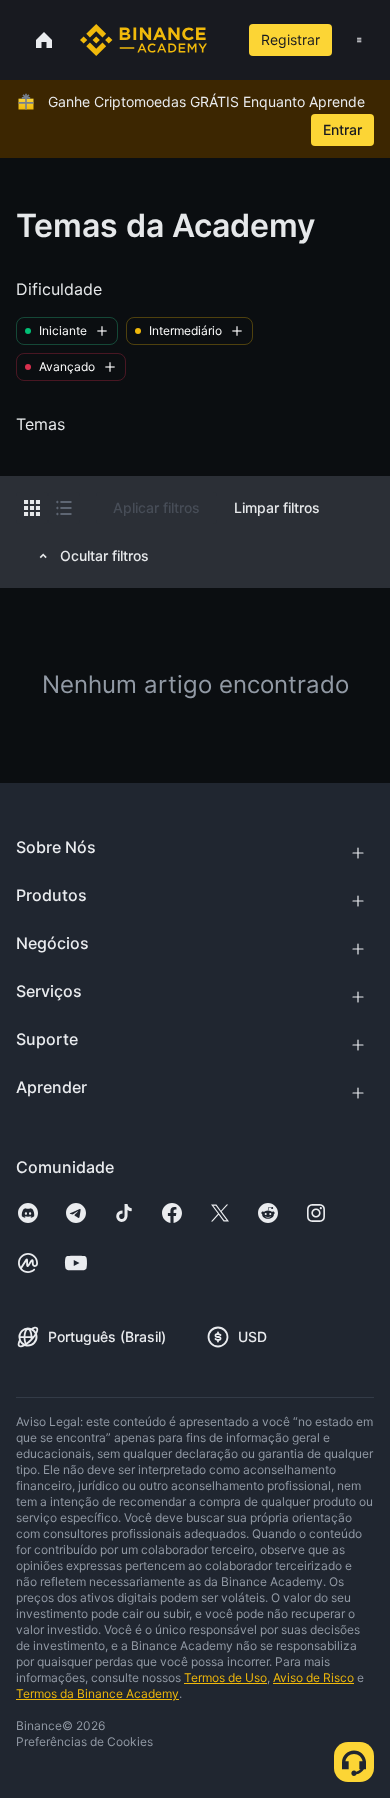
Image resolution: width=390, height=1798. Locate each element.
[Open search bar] (221, 40)
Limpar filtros (277, 507)
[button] (359, 40)
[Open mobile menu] (359, 40)
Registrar (290, 39)
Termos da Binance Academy (97, 1693)
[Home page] (143, 40)
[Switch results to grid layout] (32, 508)
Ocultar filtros (104, 555)
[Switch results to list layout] (64, 508)
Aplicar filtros (156, 507)
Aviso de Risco (313, 1677)
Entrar (342, 129)
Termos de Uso (225, 1677)
